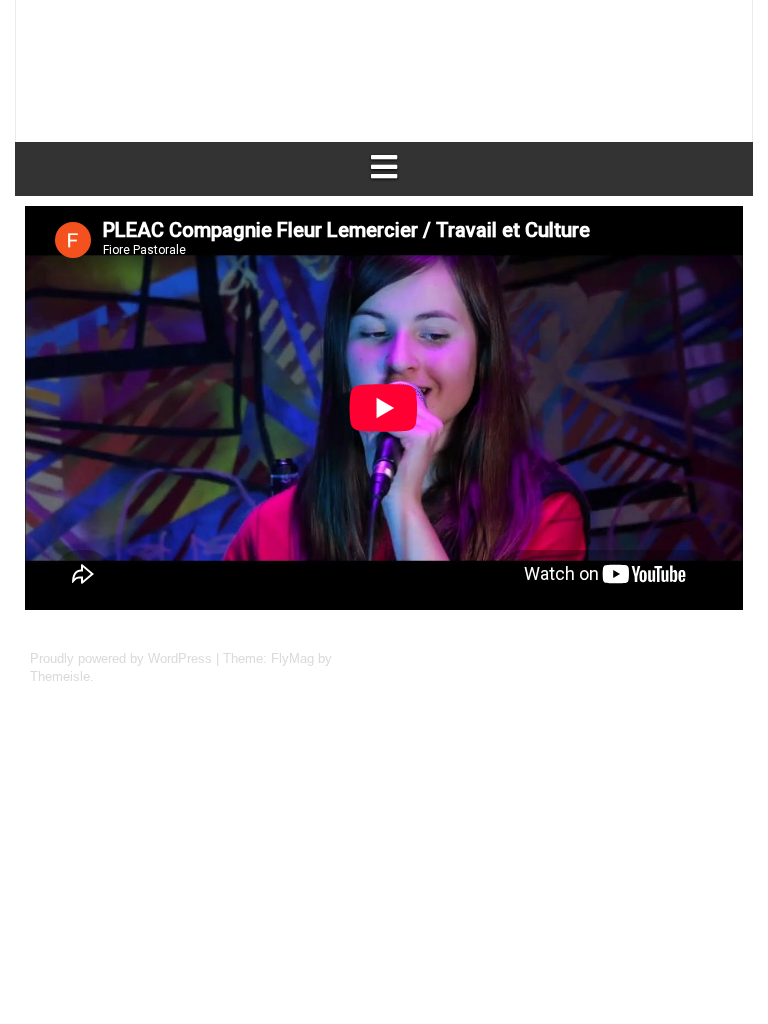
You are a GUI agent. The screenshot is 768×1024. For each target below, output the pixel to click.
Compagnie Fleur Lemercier (298, 53)
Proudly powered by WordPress (123, 658)
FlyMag (292, 658)
